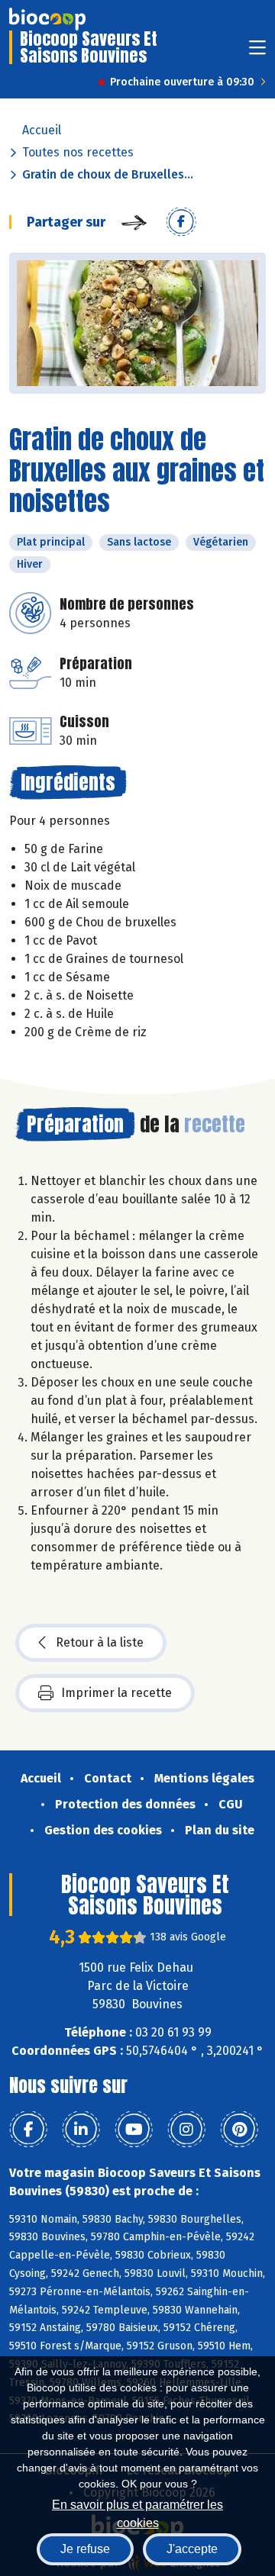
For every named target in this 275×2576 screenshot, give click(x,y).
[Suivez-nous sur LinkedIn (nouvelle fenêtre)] (81, 2130)
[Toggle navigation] (257, 52)
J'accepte (192, 2549)
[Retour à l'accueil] (47, 19)
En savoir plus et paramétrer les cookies (137, 2512)
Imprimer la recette (116, 1693)
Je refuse (85, 2549)
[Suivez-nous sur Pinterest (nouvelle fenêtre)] (239, 2130)
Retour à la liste (100, 1642)
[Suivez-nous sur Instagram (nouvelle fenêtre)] (186, 2130)
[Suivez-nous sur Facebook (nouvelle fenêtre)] (28, 2130)
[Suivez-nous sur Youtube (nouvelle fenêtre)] (134, 2130)
